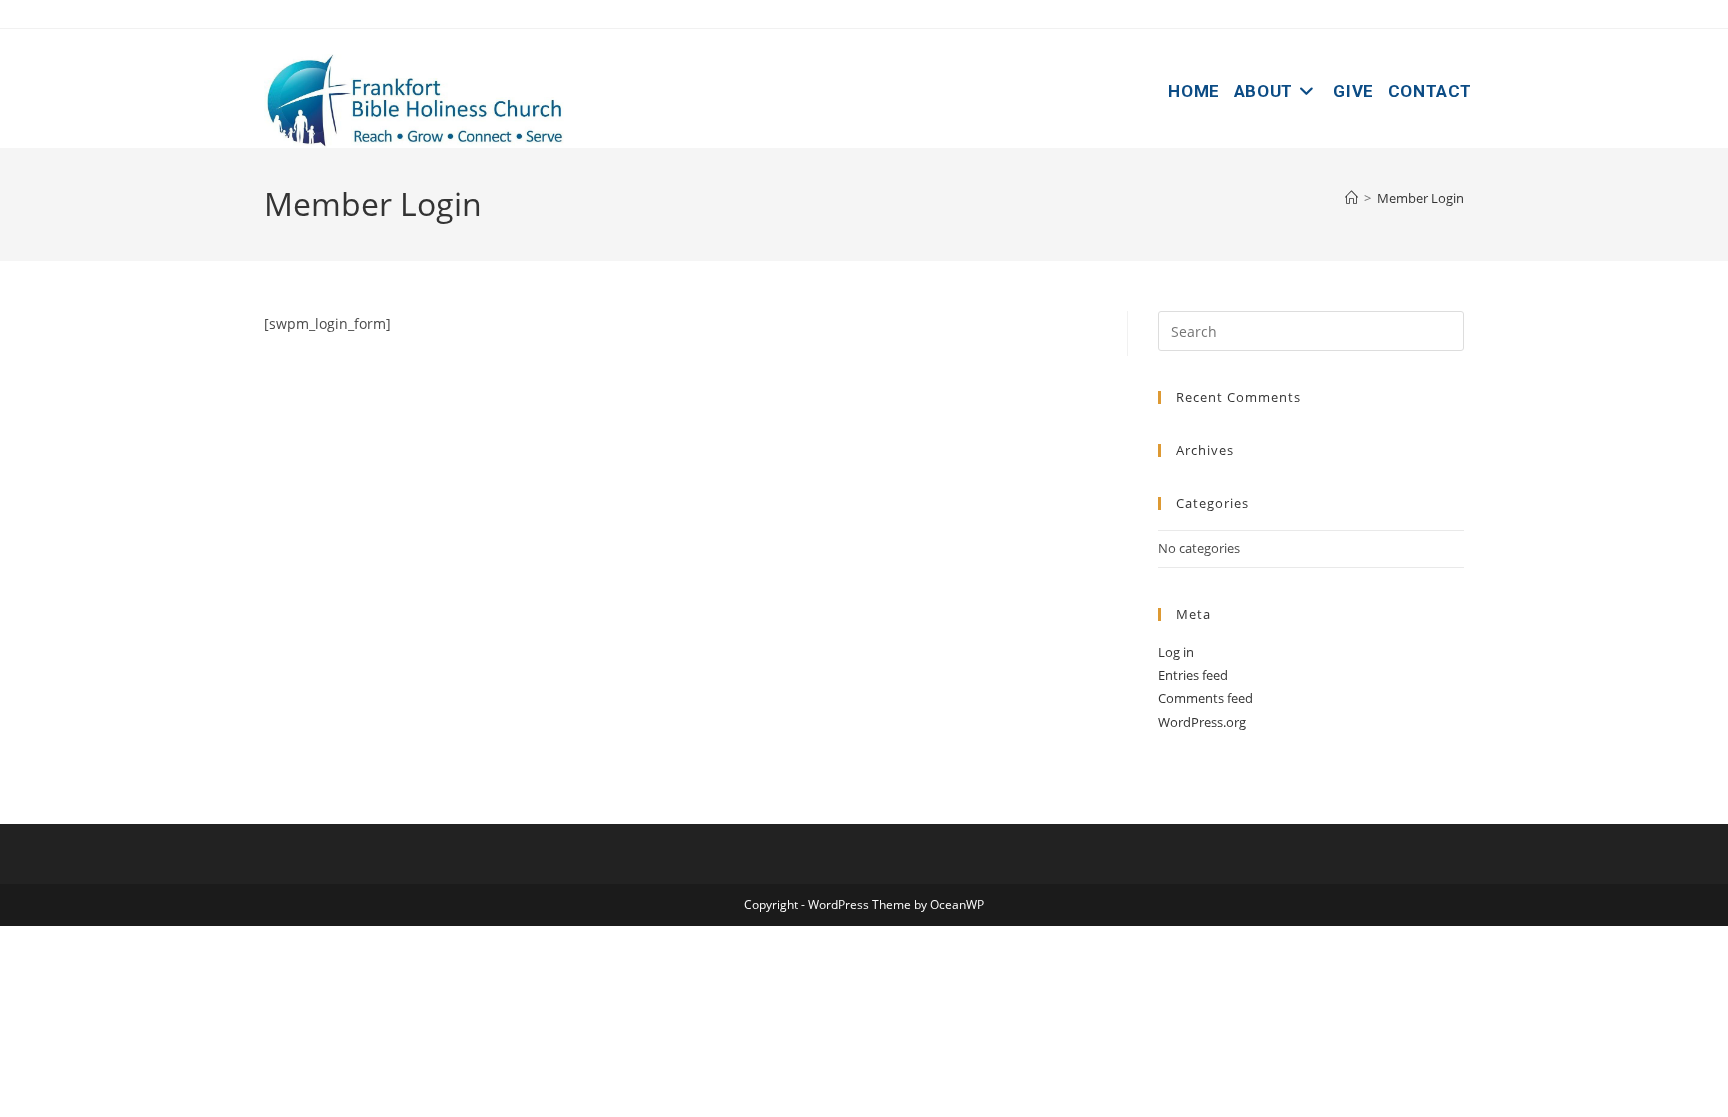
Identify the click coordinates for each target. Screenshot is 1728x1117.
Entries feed (1193, 675)
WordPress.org (1202, 722)
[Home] (1351, 198)
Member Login (1420, 198)
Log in (1176, 652)
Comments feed (1205, 698)
